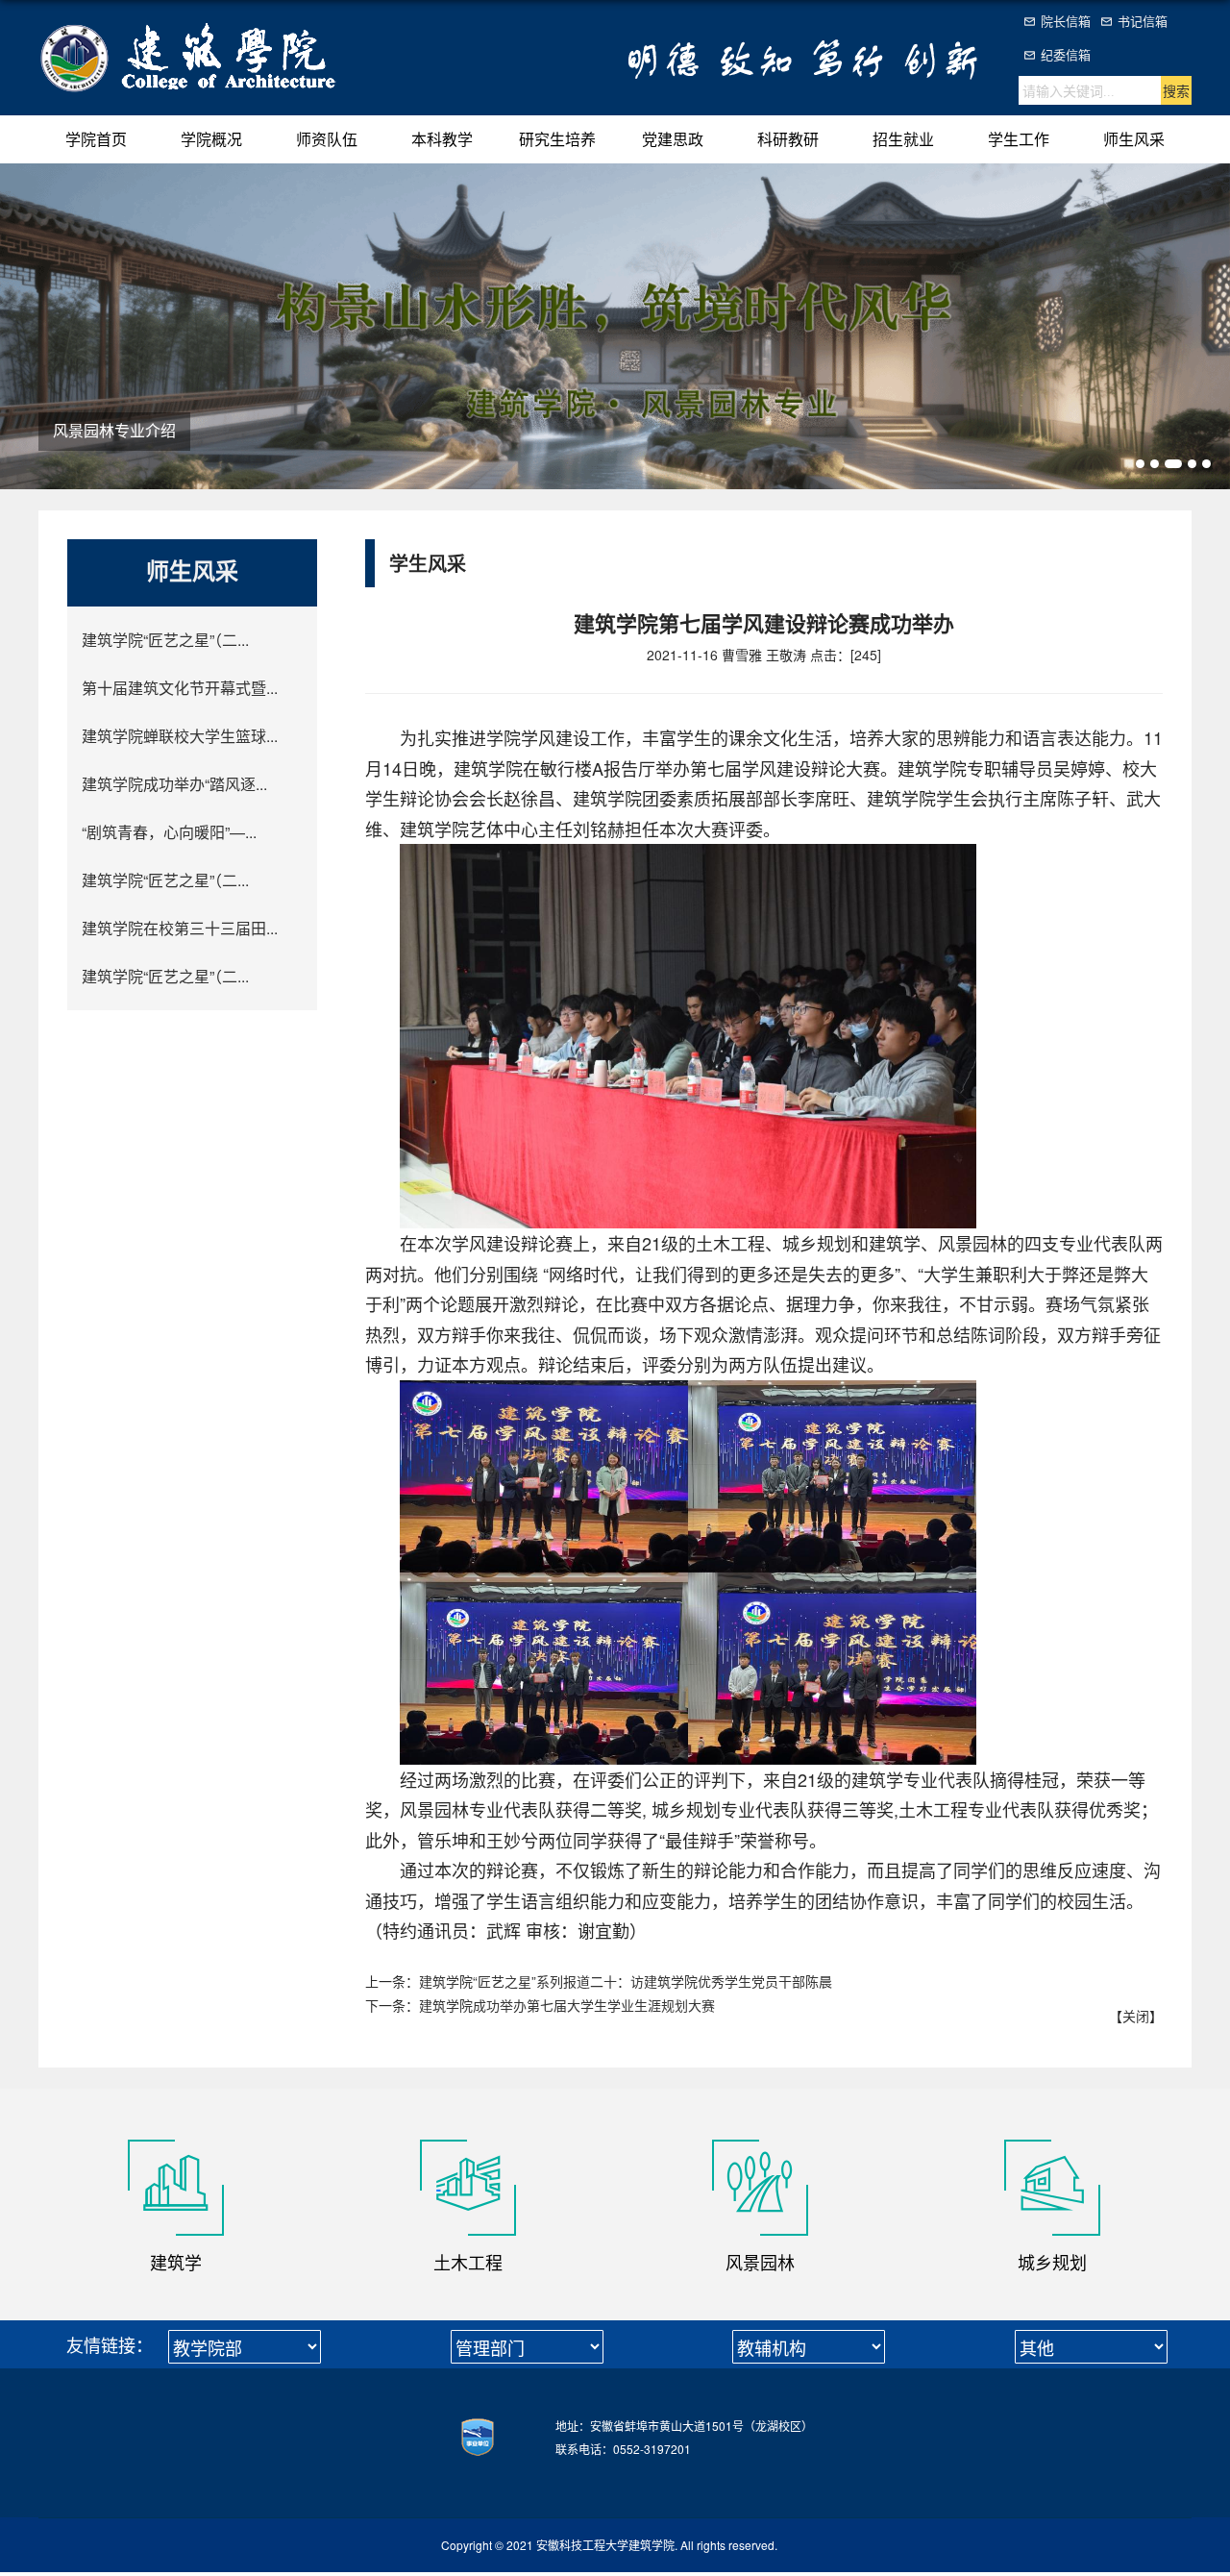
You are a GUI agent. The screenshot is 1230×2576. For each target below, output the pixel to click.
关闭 (1136, 2016)
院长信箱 (1066, 21)
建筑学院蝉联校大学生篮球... (180, 736)
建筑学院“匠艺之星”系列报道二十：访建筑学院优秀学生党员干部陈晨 (626, 1981)
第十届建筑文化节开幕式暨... (180, 688)
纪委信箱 (1066, 54)
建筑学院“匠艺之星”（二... (165, 640)
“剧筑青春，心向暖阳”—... (169, 832)
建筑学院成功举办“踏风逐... (174, 784)
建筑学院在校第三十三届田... (180, 928)
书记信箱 (1143, 21)
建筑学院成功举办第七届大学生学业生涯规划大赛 (567, 2005)
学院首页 (96, 139)
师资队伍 (327, 139)
